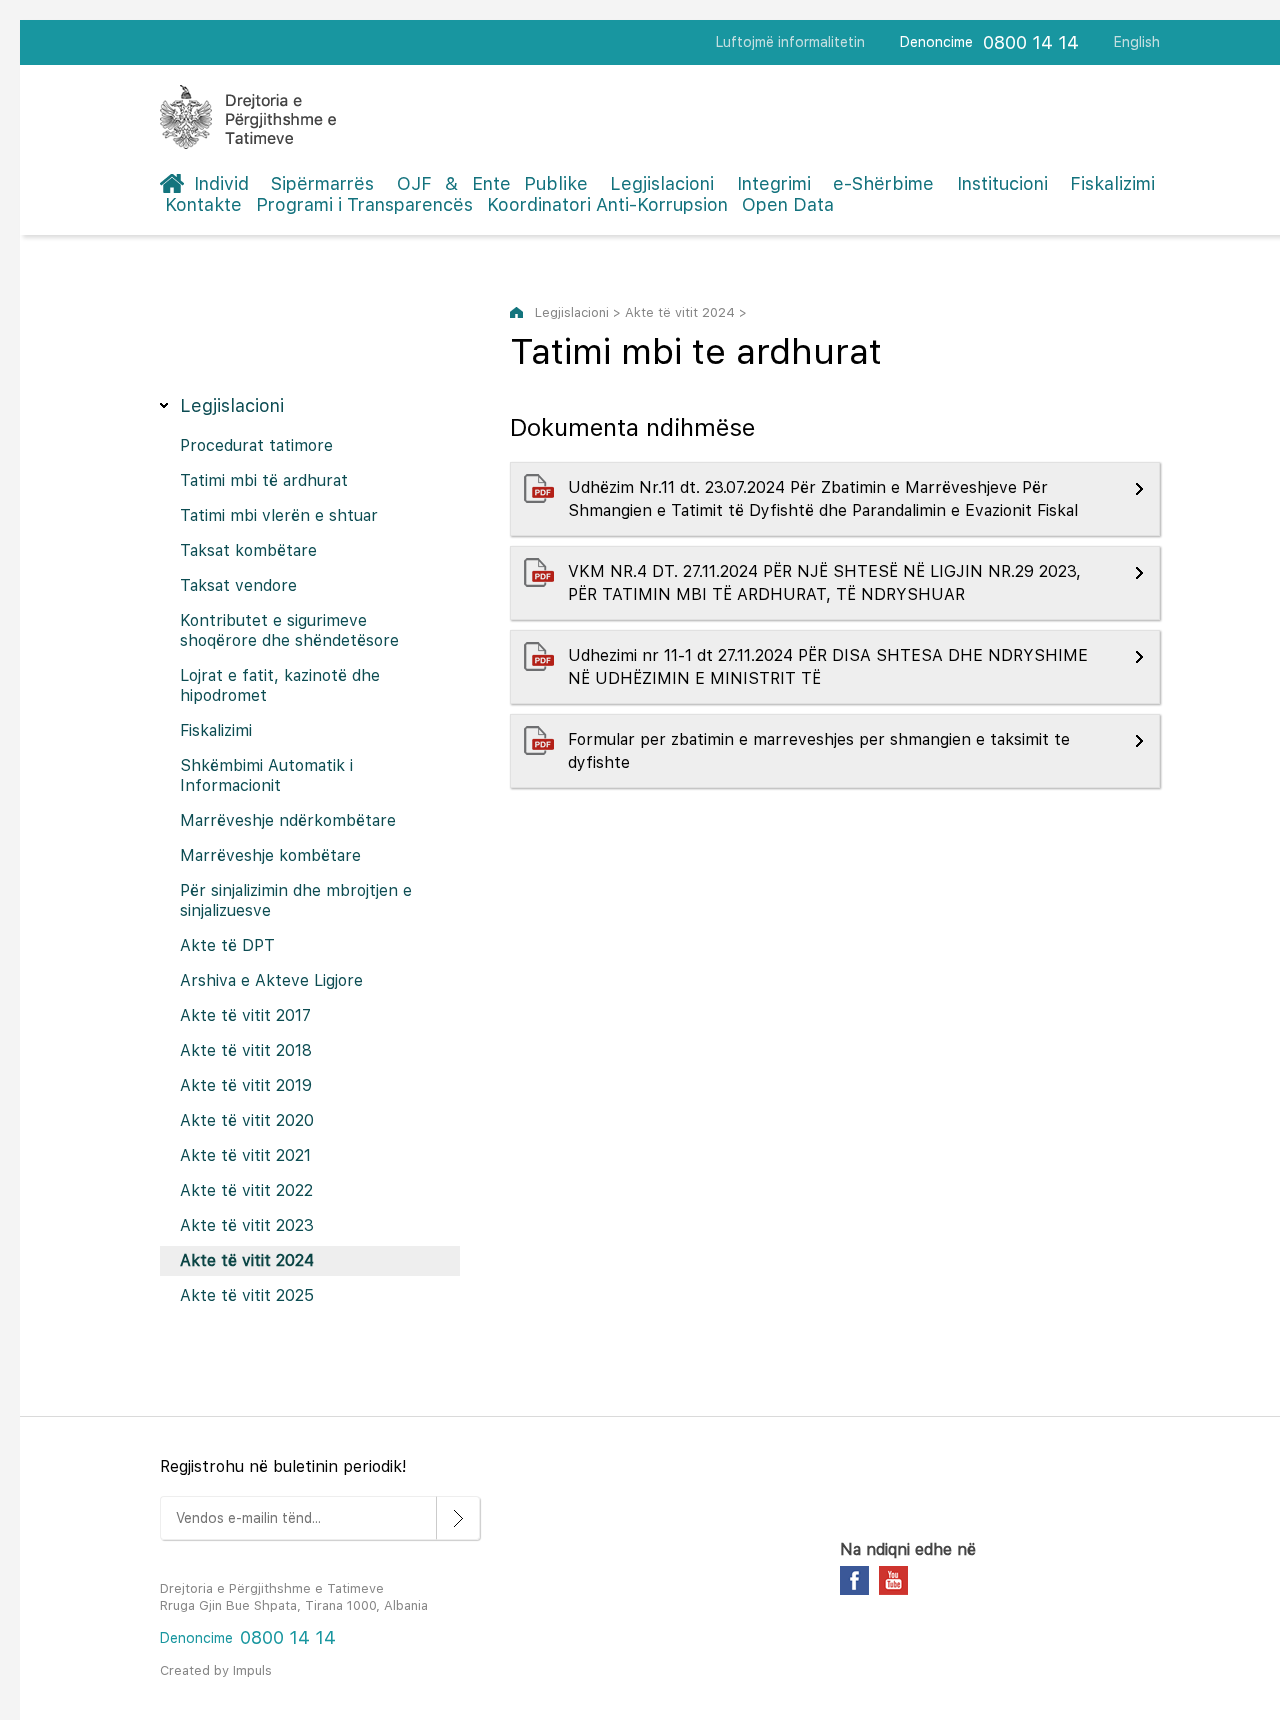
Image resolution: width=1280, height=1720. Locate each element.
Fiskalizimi (1112, 183)
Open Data (788, 204)
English (1137, 42)
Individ (221, 183)
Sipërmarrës (322, 183)
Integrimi (774, 183)
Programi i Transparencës (364, 204)
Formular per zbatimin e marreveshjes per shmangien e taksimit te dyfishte (819, 751)
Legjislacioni (662, 183)
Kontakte (203, 204)
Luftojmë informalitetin (790, 42)
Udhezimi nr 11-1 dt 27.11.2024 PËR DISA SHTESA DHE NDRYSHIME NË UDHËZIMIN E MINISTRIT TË (828, 667)
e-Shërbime (883, 183)
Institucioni (1002, 183)
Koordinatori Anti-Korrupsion (607, 204)
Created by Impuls (216, 1670)
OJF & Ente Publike (492, 183)
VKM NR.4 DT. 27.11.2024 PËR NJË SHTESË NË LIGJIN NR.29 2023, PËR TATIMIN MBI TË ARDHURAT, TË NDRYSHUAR (824, 583)
